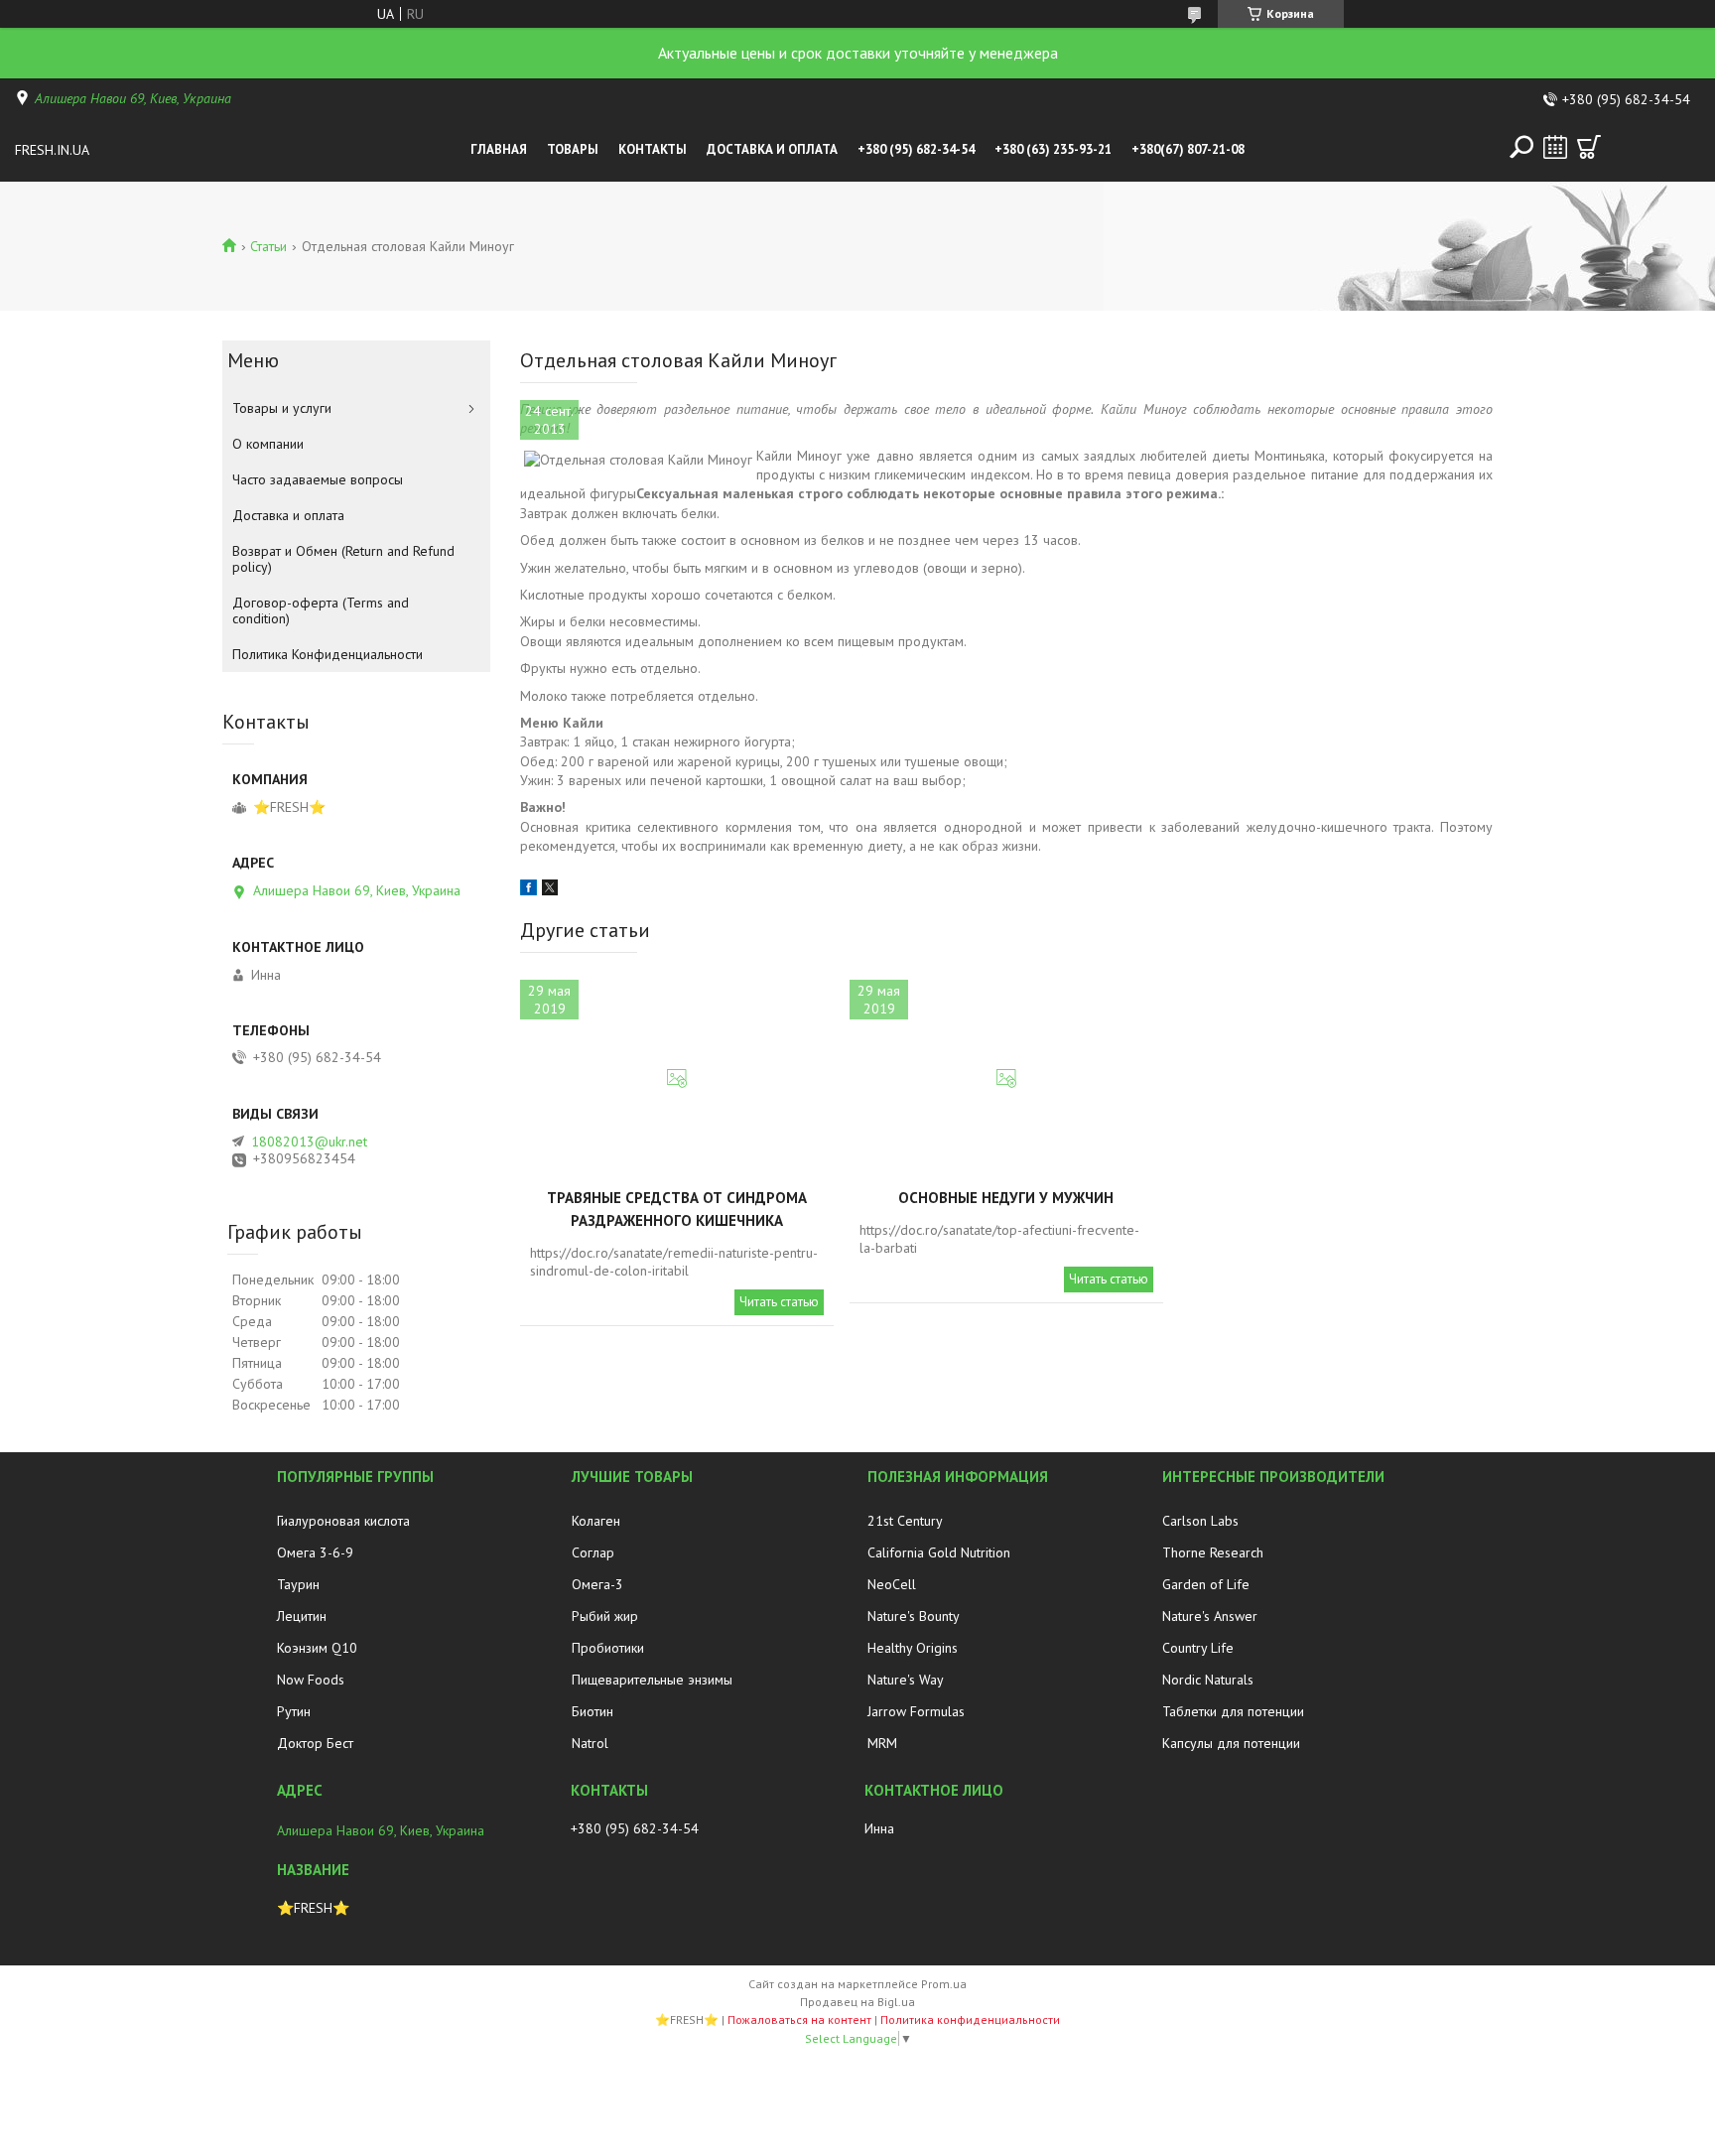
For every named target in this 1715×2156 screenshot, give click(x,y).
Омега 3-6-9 (315, 1552)
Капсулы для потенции (1231, 1743)
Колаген (596, 1521)
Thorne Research (1213, 1552)
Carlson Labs (1200, 1521)
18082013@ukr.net (309, 1142)
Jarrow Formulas (916, 1711)
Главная (499, 149)
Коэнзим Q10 (317, 1648)
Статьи (268, 246)
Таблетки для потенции (1233, 1711)
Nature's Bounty (914, 1616)
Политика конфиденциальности (970, 2020)
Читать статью (779, 1302)
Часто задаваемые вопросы (318, 479)
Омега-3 (597, 1584)
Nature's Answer (1210, 1616)
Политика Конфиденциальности (328, 654)
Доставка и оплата (772, 149)
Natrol (590, 1743)
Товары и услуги (282, 408)
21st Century (905, 1521)
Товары (573, 149)
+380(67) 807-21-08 (1188, 149)
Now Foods (311, 1680)
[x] (550, 890)
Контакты (653, 149)
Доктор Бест (315, 1743)
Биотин (593, 1711)
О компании (268, 444)
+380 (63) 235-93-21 (1053, 149)
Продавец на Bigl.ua (857, 2002)
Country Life (1198, 1648)
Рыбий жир (605, 1616)
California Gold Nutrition (939, 1552)
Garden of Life (1206, 1584)
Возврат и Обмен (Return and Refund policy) (343, 559)
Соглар (593, 1552)
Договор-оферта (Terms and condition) (321, 610)
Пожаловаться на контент (799, 2020)
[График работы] (1555, 147)
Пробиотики (608, 1648)
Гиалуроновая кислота (343, 1521)
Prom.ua (944, 1984)
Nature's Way (906, 1680)
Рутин (294, 1711)
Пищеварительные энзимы (652, 1680)
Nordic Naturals (1208, 1680)
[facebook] (528, 890)
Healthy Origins (913, 1648)
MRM (882, 1743)
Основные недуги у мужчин (1006, 1198)
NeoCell (892, 1584)
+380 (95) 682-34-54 (916, 149)
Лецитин (302, 1616)
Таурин (298, 1584)
